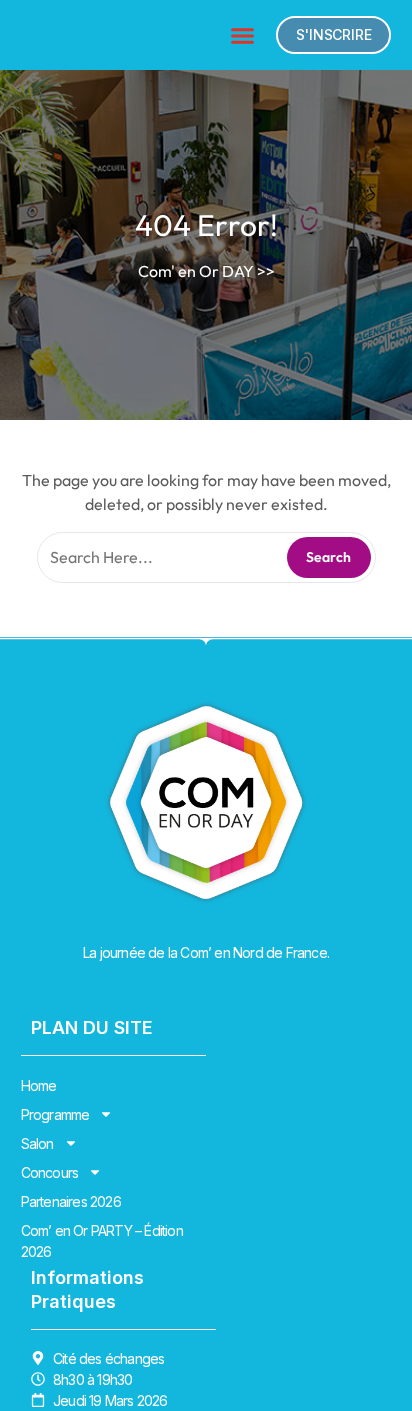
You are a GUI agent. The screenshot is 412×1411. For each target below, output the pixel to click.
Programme (55, 1114)
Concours (50, 1172)
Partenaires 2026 (71, 1201)
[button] (243, 35)
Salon (37, 1143)
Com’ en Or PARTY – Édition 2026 (102, 1241)
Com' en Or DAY (196, 271)
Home (39, 1085)
